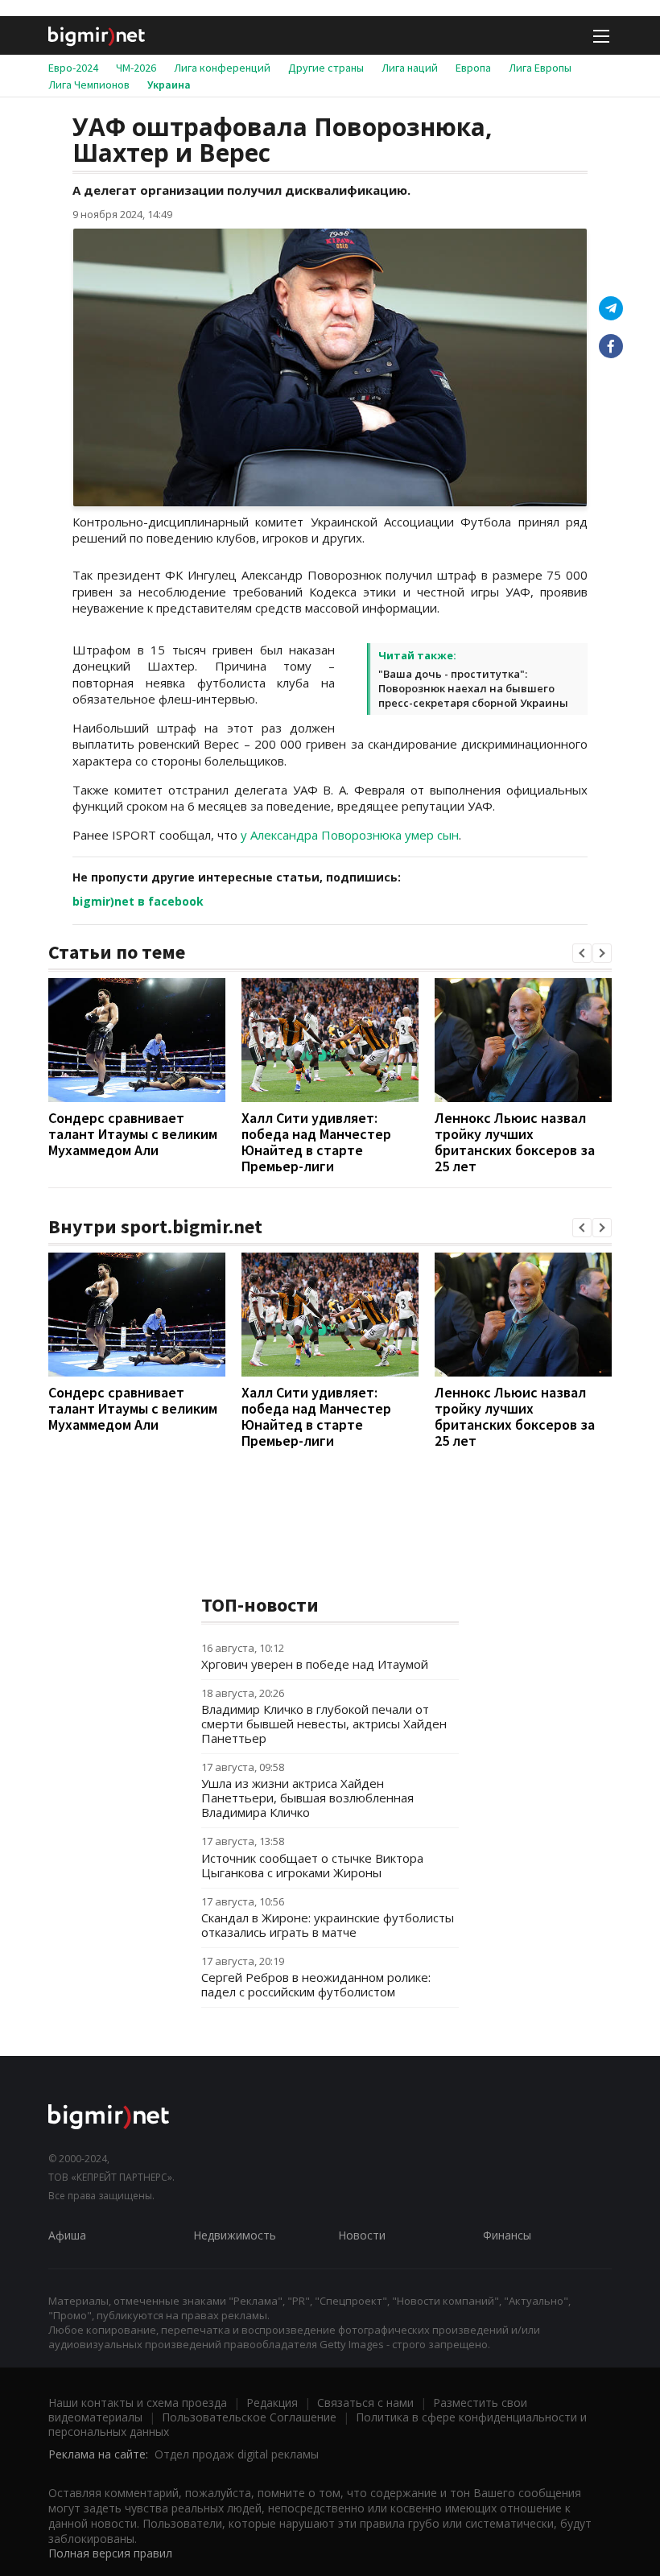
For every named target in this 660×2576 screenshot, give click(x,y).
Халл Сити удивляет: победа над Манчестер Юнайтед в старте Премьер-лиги (316, 1142)
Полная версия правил (110, 2553)
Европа (473, 68)
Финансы (507, 2235)
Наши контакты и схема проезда (138, 2403)
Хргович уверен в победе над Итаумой (315, 1664)
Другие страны (326, 68)
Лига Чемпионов (89, 85)
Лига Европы (540, 68)
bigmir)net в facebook (138, 901)
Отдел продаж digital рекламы (237, 2454)
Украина (169, 85)
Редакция (272, 2403)
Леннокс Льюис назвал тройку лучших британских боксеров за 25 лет (515, 1142)
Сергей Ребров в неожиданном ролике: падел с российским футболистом (316, 1984)
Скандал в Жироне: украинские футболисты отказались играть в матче (328, 1925)
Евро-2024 (73, 68)
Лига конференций (222, 68)
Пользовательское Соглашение (249, 2417)
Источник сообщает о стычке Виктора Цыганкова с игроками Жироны (312, 1865)
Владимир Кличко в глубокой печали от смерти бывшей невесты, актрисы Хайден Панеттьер (324, 1724)
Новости (362, 2235)
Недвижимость (235, 2235)
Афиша (67, 2235)
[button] (582, 953)
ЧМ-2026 (136, 68)
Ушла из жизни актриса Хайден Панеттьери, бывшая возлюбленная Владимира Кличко (307, 1798)
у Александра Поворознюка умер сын (350, 835)
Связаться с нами (365, 2403)
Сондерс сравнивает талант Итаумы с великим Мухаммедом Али (133, 1134)
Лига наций (410, 68)
